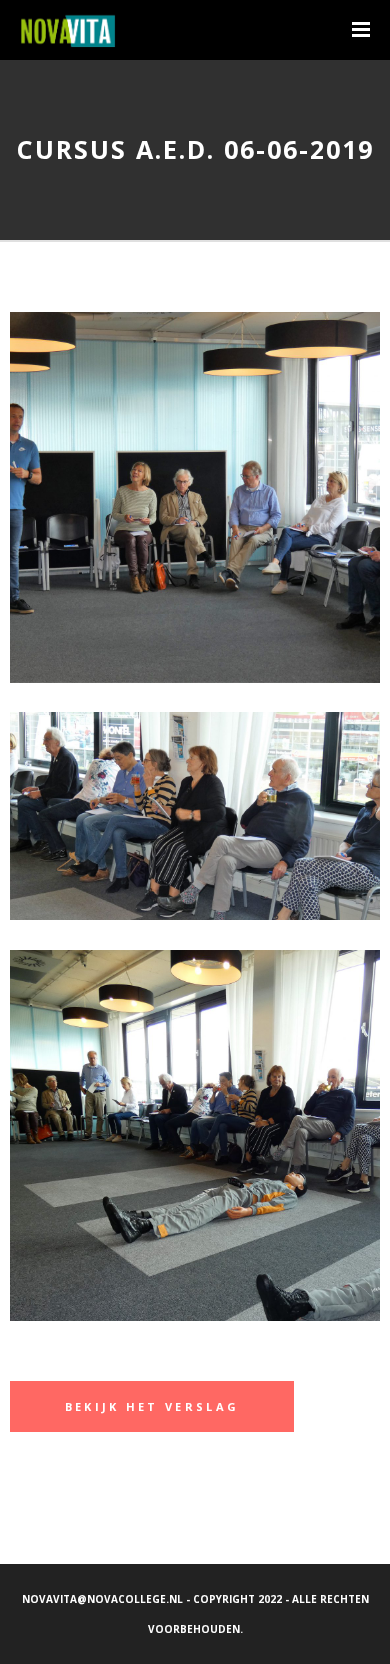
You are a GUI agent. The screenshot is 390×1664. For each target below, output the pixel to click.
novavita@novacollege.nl (102, 1599)
